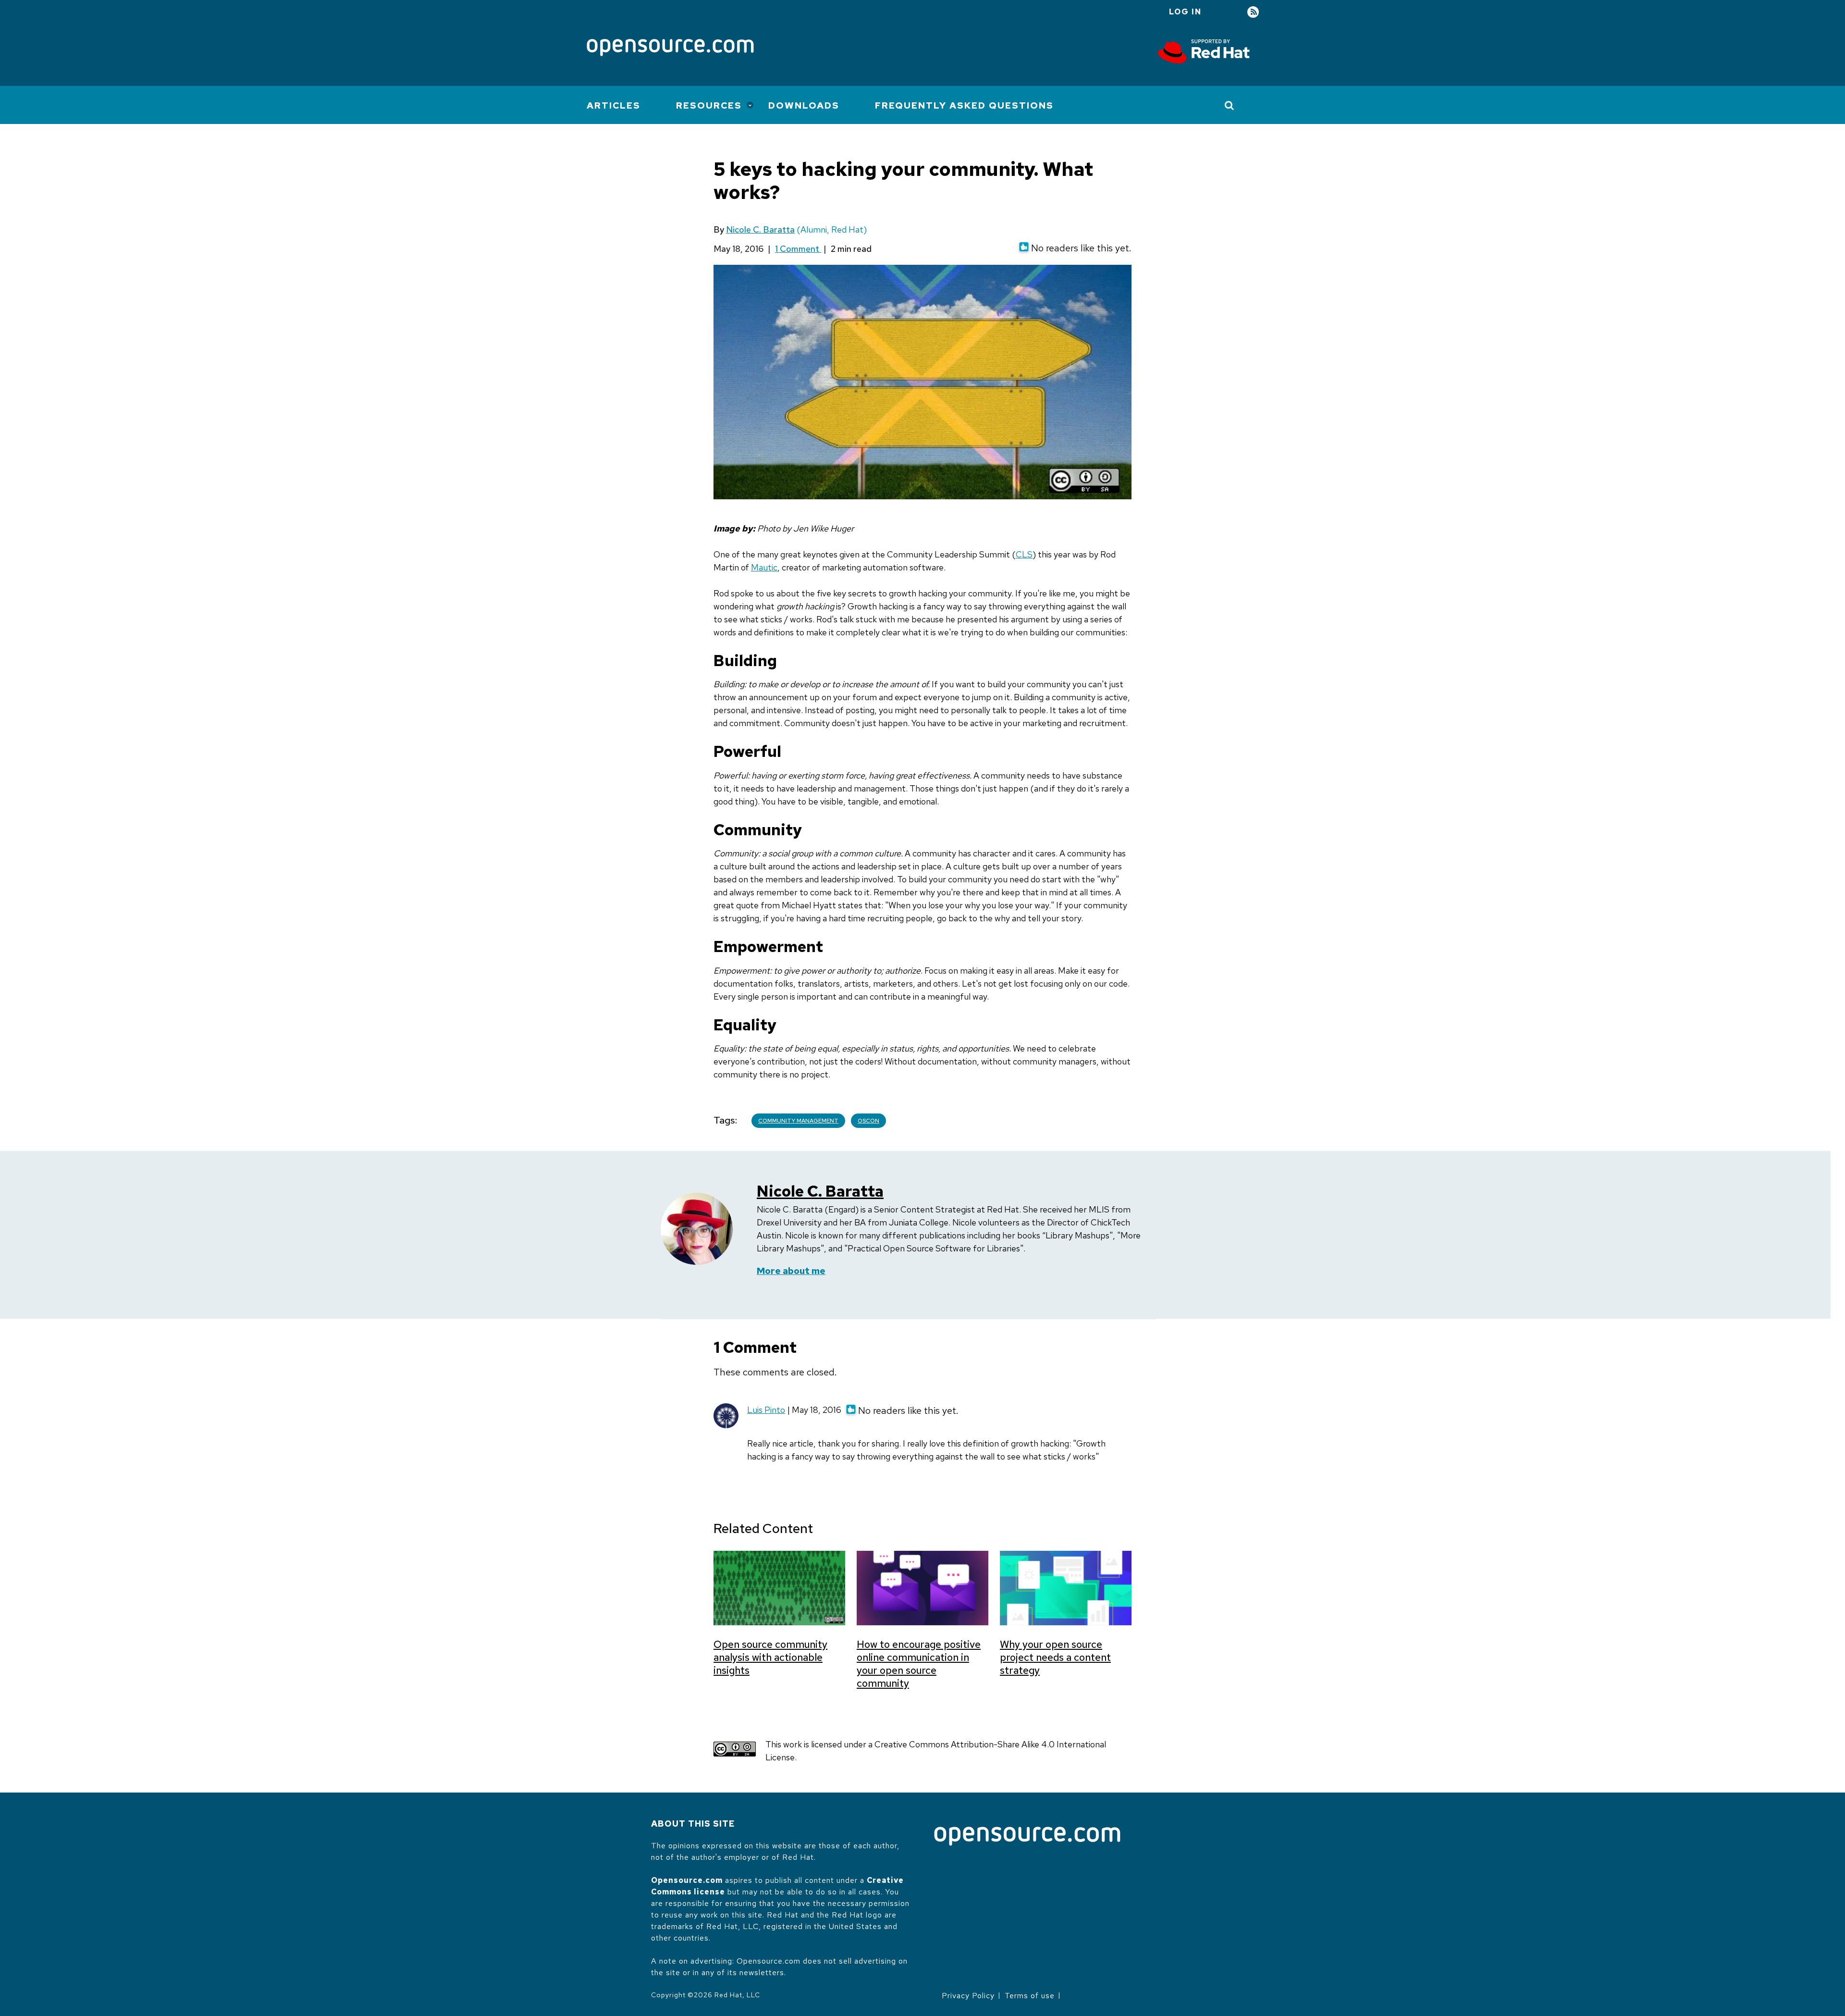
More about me (791, 1271)
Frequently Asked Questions (964, 105)
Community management (798, 1121)
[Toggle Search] (1230, 105)
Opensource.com (687, 1880)
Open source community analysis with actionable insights (770, 1657)
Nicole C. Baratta (760, 229)
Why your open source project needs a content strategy (1055, 1657)
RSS (1253, 12)
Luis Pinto (766, 1410)
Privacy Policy (968, 1996)
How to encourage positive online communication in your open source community (919, 1664)
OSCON (868, 1121)
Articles (614, 105)
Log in (1185, 12)
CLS (1024, 554)
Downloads (804, 105)
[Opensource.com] (670, 48)
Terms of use (1030, 1996)
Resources (709, 105)
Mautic (764, 567)
